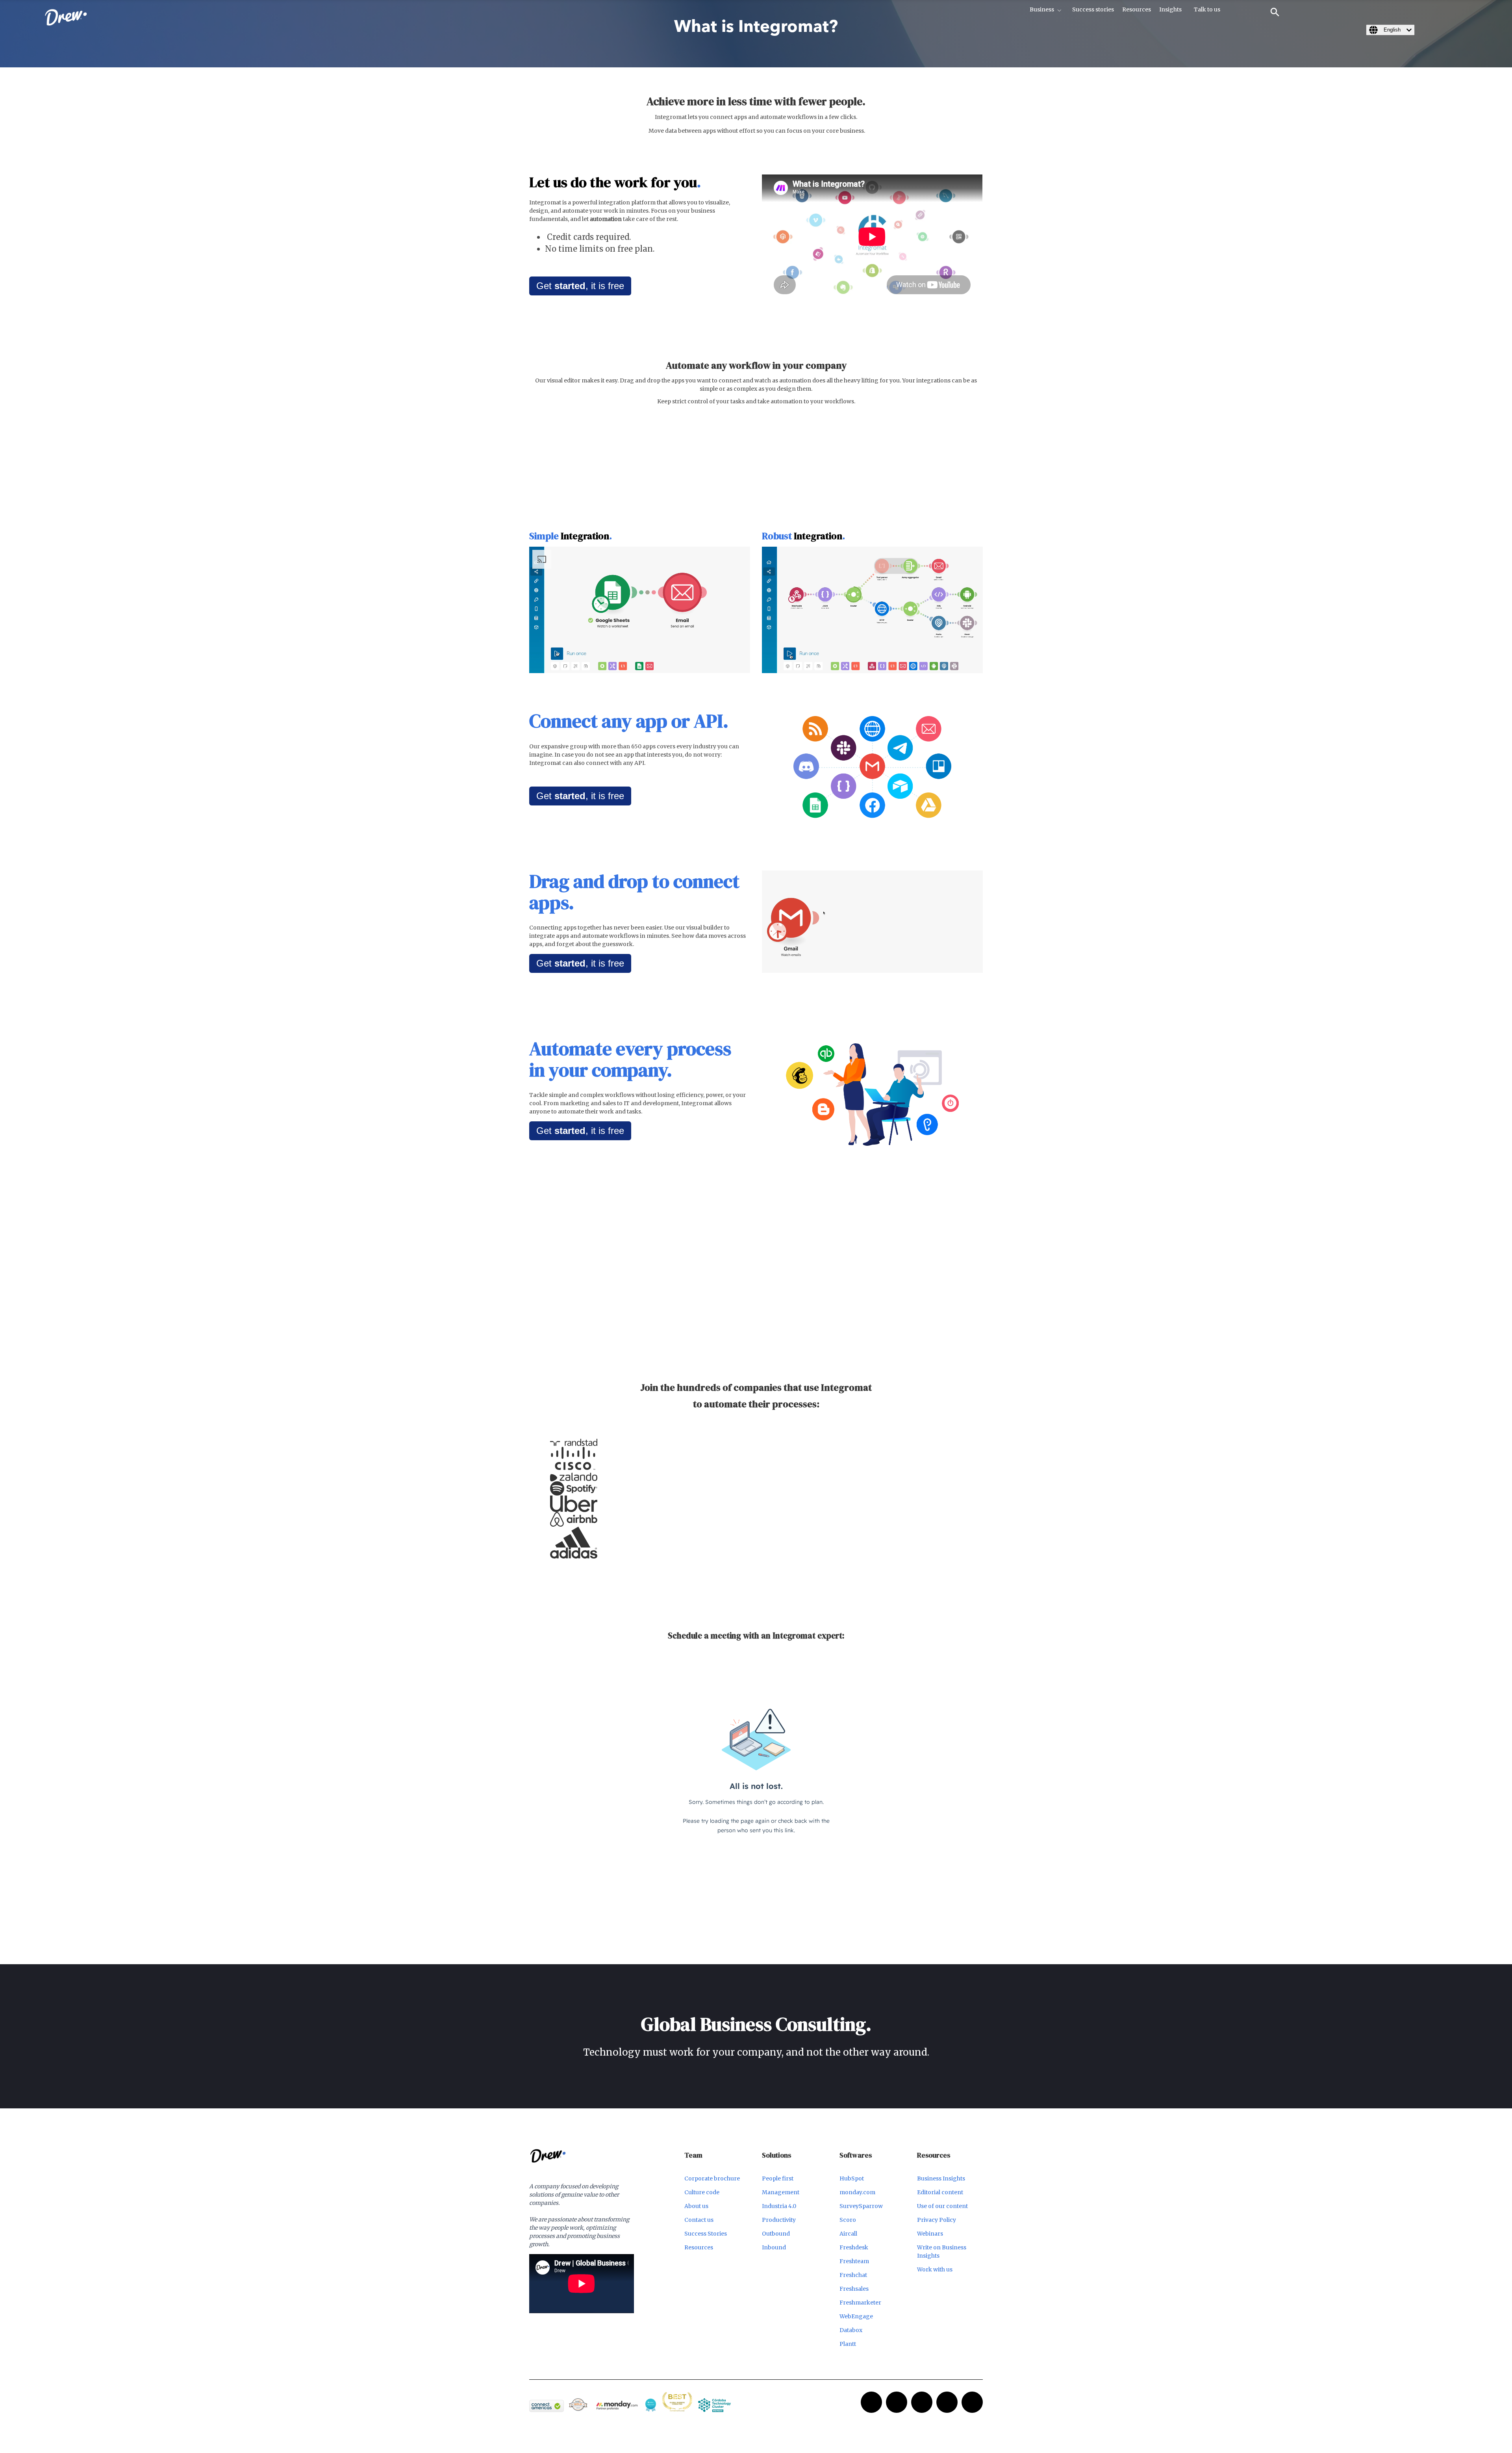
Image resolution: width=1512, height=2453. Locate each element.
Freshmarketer (860, 2303)
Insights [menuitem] (1170, 9)
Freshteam (854, 2261)
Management (781, 2192)
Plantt (848, 2344)
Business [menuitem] (1042, 9)
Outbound (776, 2234)
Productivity (779, 2220)
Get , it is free (580, 286)
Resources (699, 2247)
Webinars (930, 2234)
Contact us (699, 2220)
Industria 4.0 (779, 2206)
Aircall (848, 2234)
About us (696, 2206)
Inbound (774, 2247)
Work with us (935, 2269)
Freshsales (854, 2289)
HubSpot (852, 2178)
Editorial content (940, 2192)
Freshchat (853, 2275)
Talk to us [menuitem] (1207, 9)
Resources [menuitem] (1137, 9)
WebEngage (856, 2316)
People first (778, 2178)
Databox (851, 2330)
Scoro (848, 2220)
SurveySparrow (861, 2206)
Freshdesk (854, 2247)
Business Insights (941, 2178)
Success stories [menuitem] (1093, 9)
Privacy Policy (937, 2220)
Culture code (702, 2192)
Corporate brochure (712, 2178)
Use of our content (942, 2206)
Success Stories (706, 2234)
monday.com (857, 2192)
